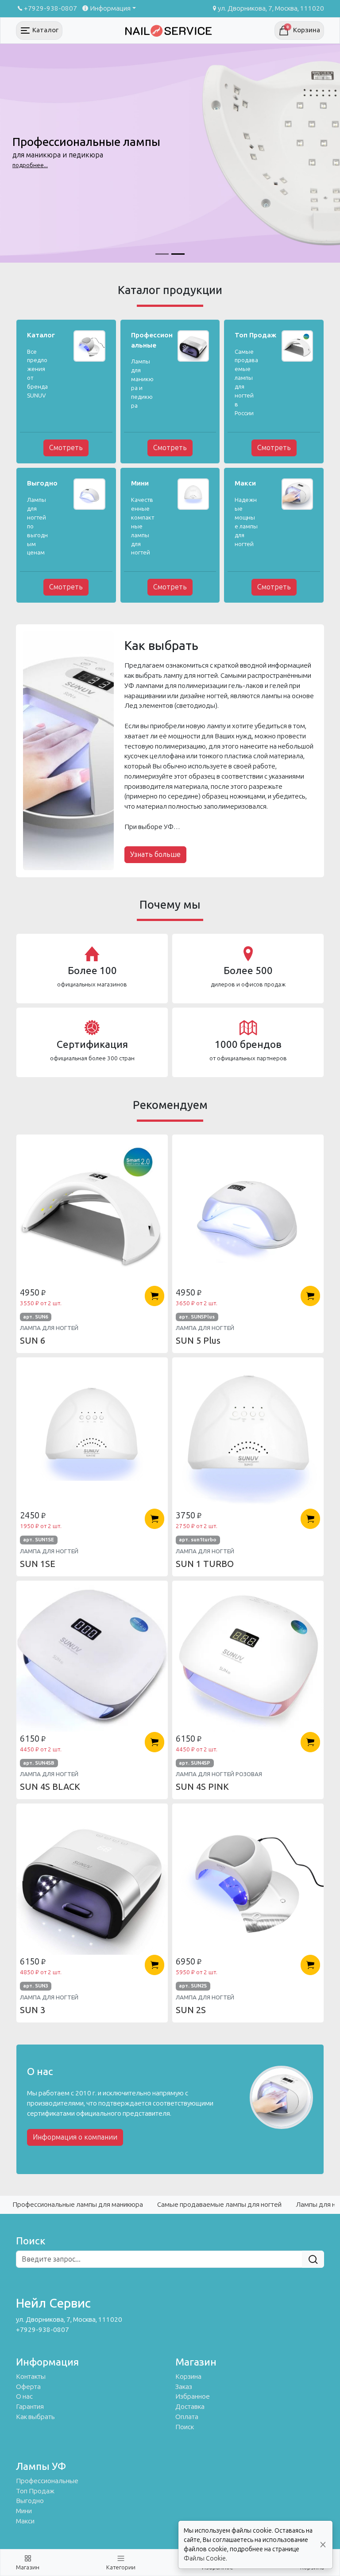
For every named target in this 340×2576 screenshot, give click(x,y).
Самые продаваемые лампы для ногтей (219, 2205)
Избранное (193, 2396)
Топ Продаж (35, 2491)
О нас (24, 2396)
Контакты (31, 2377)
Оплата (187, 2417)
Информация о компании (75, 2137)
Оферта (28, 2387)
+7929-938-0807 (50, 8)
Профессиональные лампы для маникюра (78, 2205)
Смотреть (66, 448)
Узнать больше (155, 854)
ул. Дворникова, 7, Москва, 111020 (271, 8)
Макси (25, 2521)
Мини (24, 2511)
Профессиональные (47, 2481)
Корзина (188, 2377)
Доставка (190, 2407)
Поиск (185, 2427)
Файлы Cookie (205, 2559)
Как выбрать (35, 2417)
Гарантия (30, 2407)
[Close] (323, 2545)
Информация (110, 8)
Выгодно (30, 2501)
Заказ (184, 2387)
